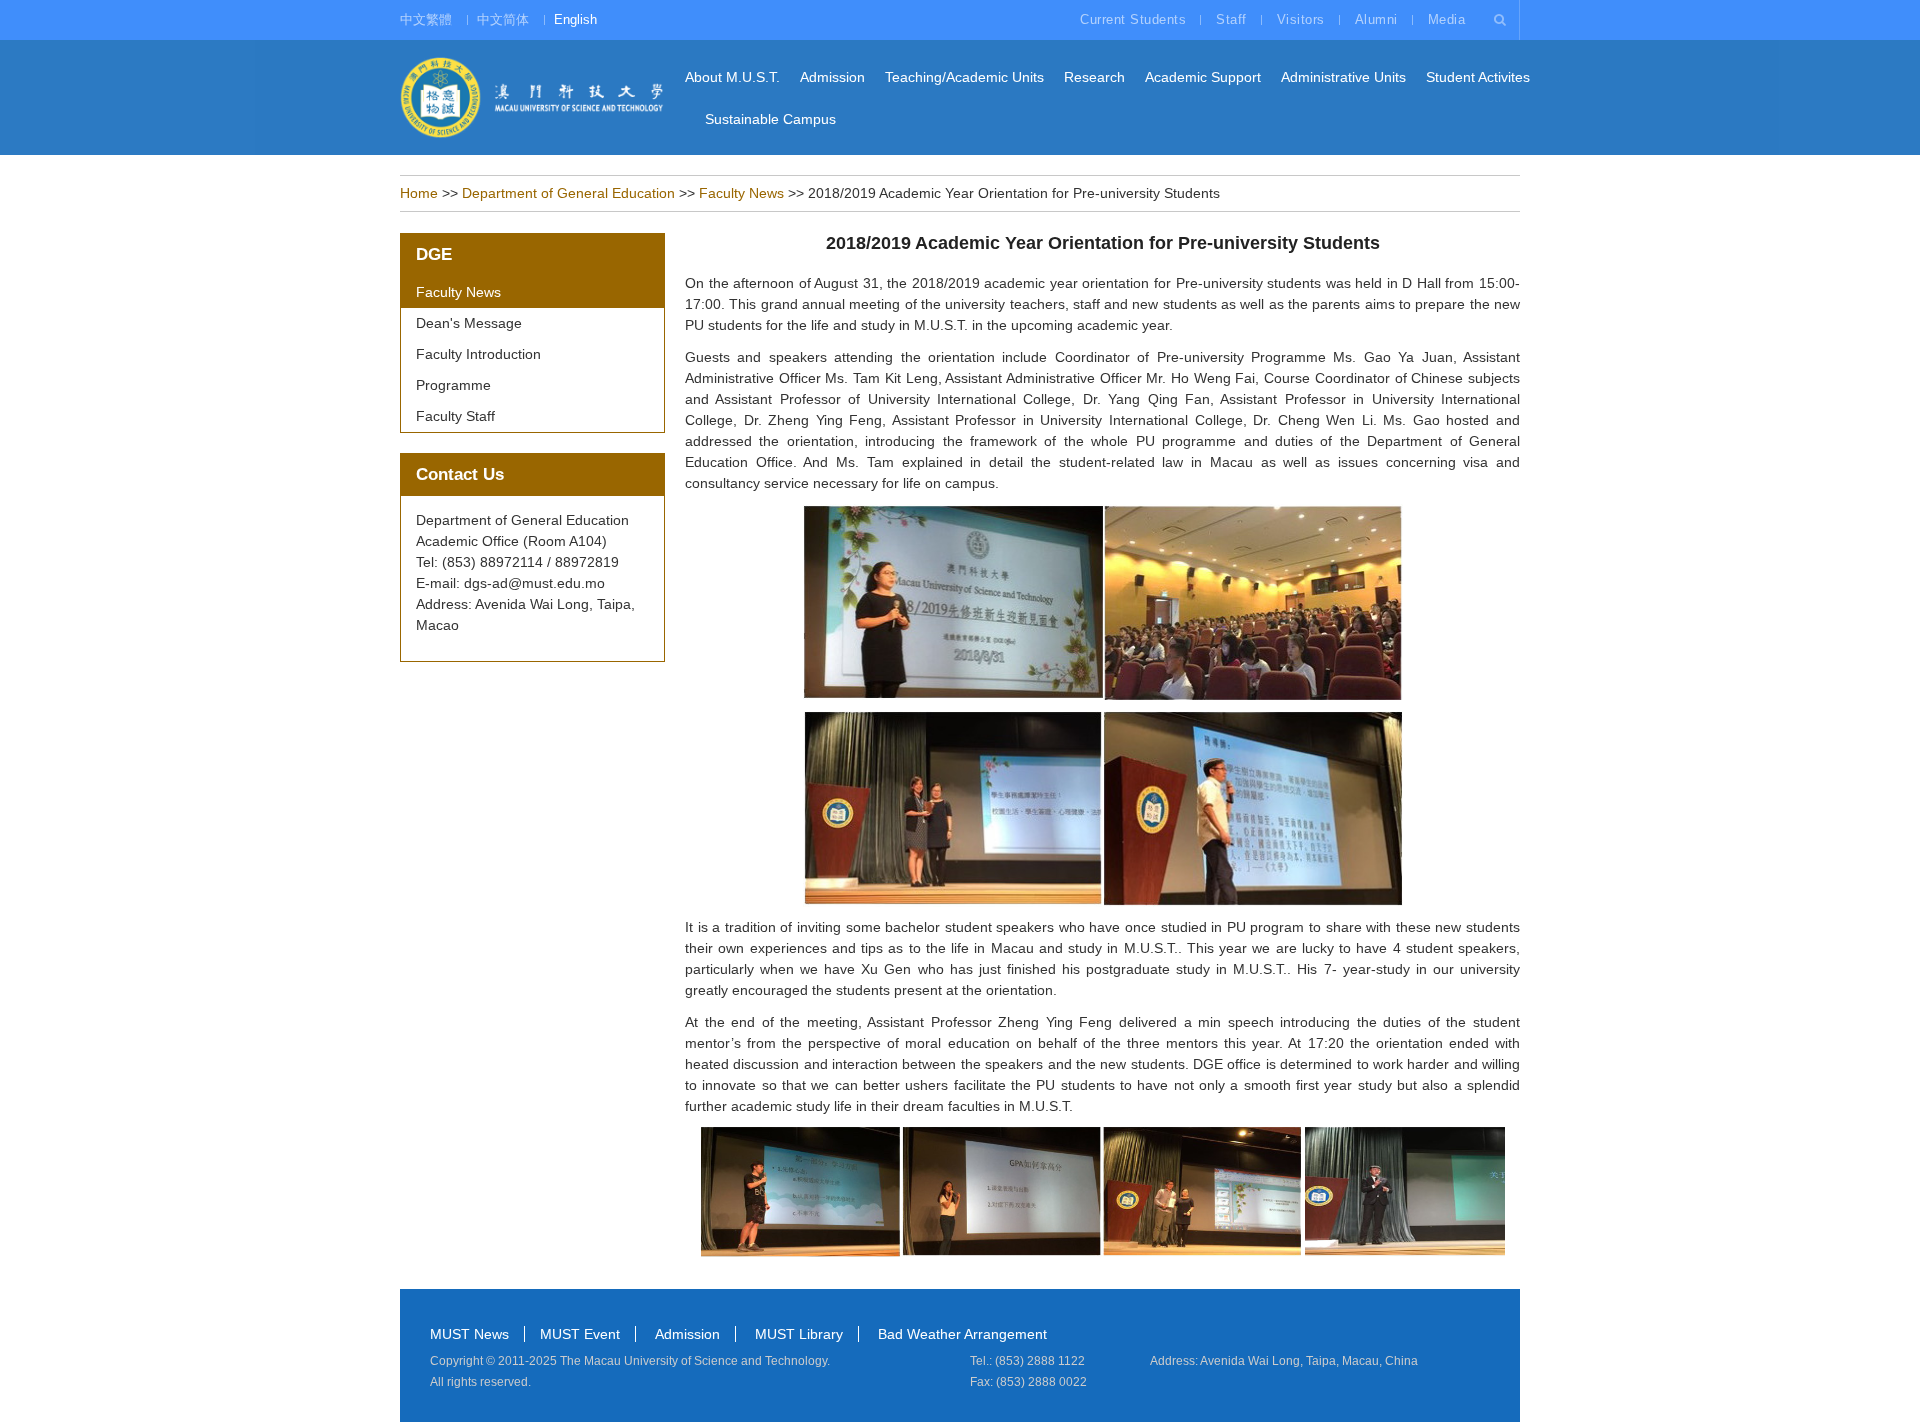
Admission (832, 77)
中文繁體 (426, 19)
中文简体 (503, 19)
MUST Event (580, 1334)
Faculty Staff (455, 416)
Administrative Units (1343, 77)
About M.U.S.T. (732, 77)
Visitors (1301, 19)
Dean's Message (469, 323)
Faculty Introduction (478, 354)
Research (1094, 77)
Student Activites (1478, 77)
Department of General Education (568, 193)
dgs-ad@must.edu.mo (534, 583)
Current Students (1133, 19)
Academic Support (1203, 77)
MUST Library (799, 1334)
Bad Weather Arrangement (962, 1334)
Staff (1231, 19)
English (575, 19)
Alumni (1376, 19)
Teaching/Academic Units (964, 77)
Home (419, 193)
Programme (453, 385)
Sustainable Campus (770, 119)
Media (1447, 19)
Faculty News (741, 193)
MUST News (469, 1334)
